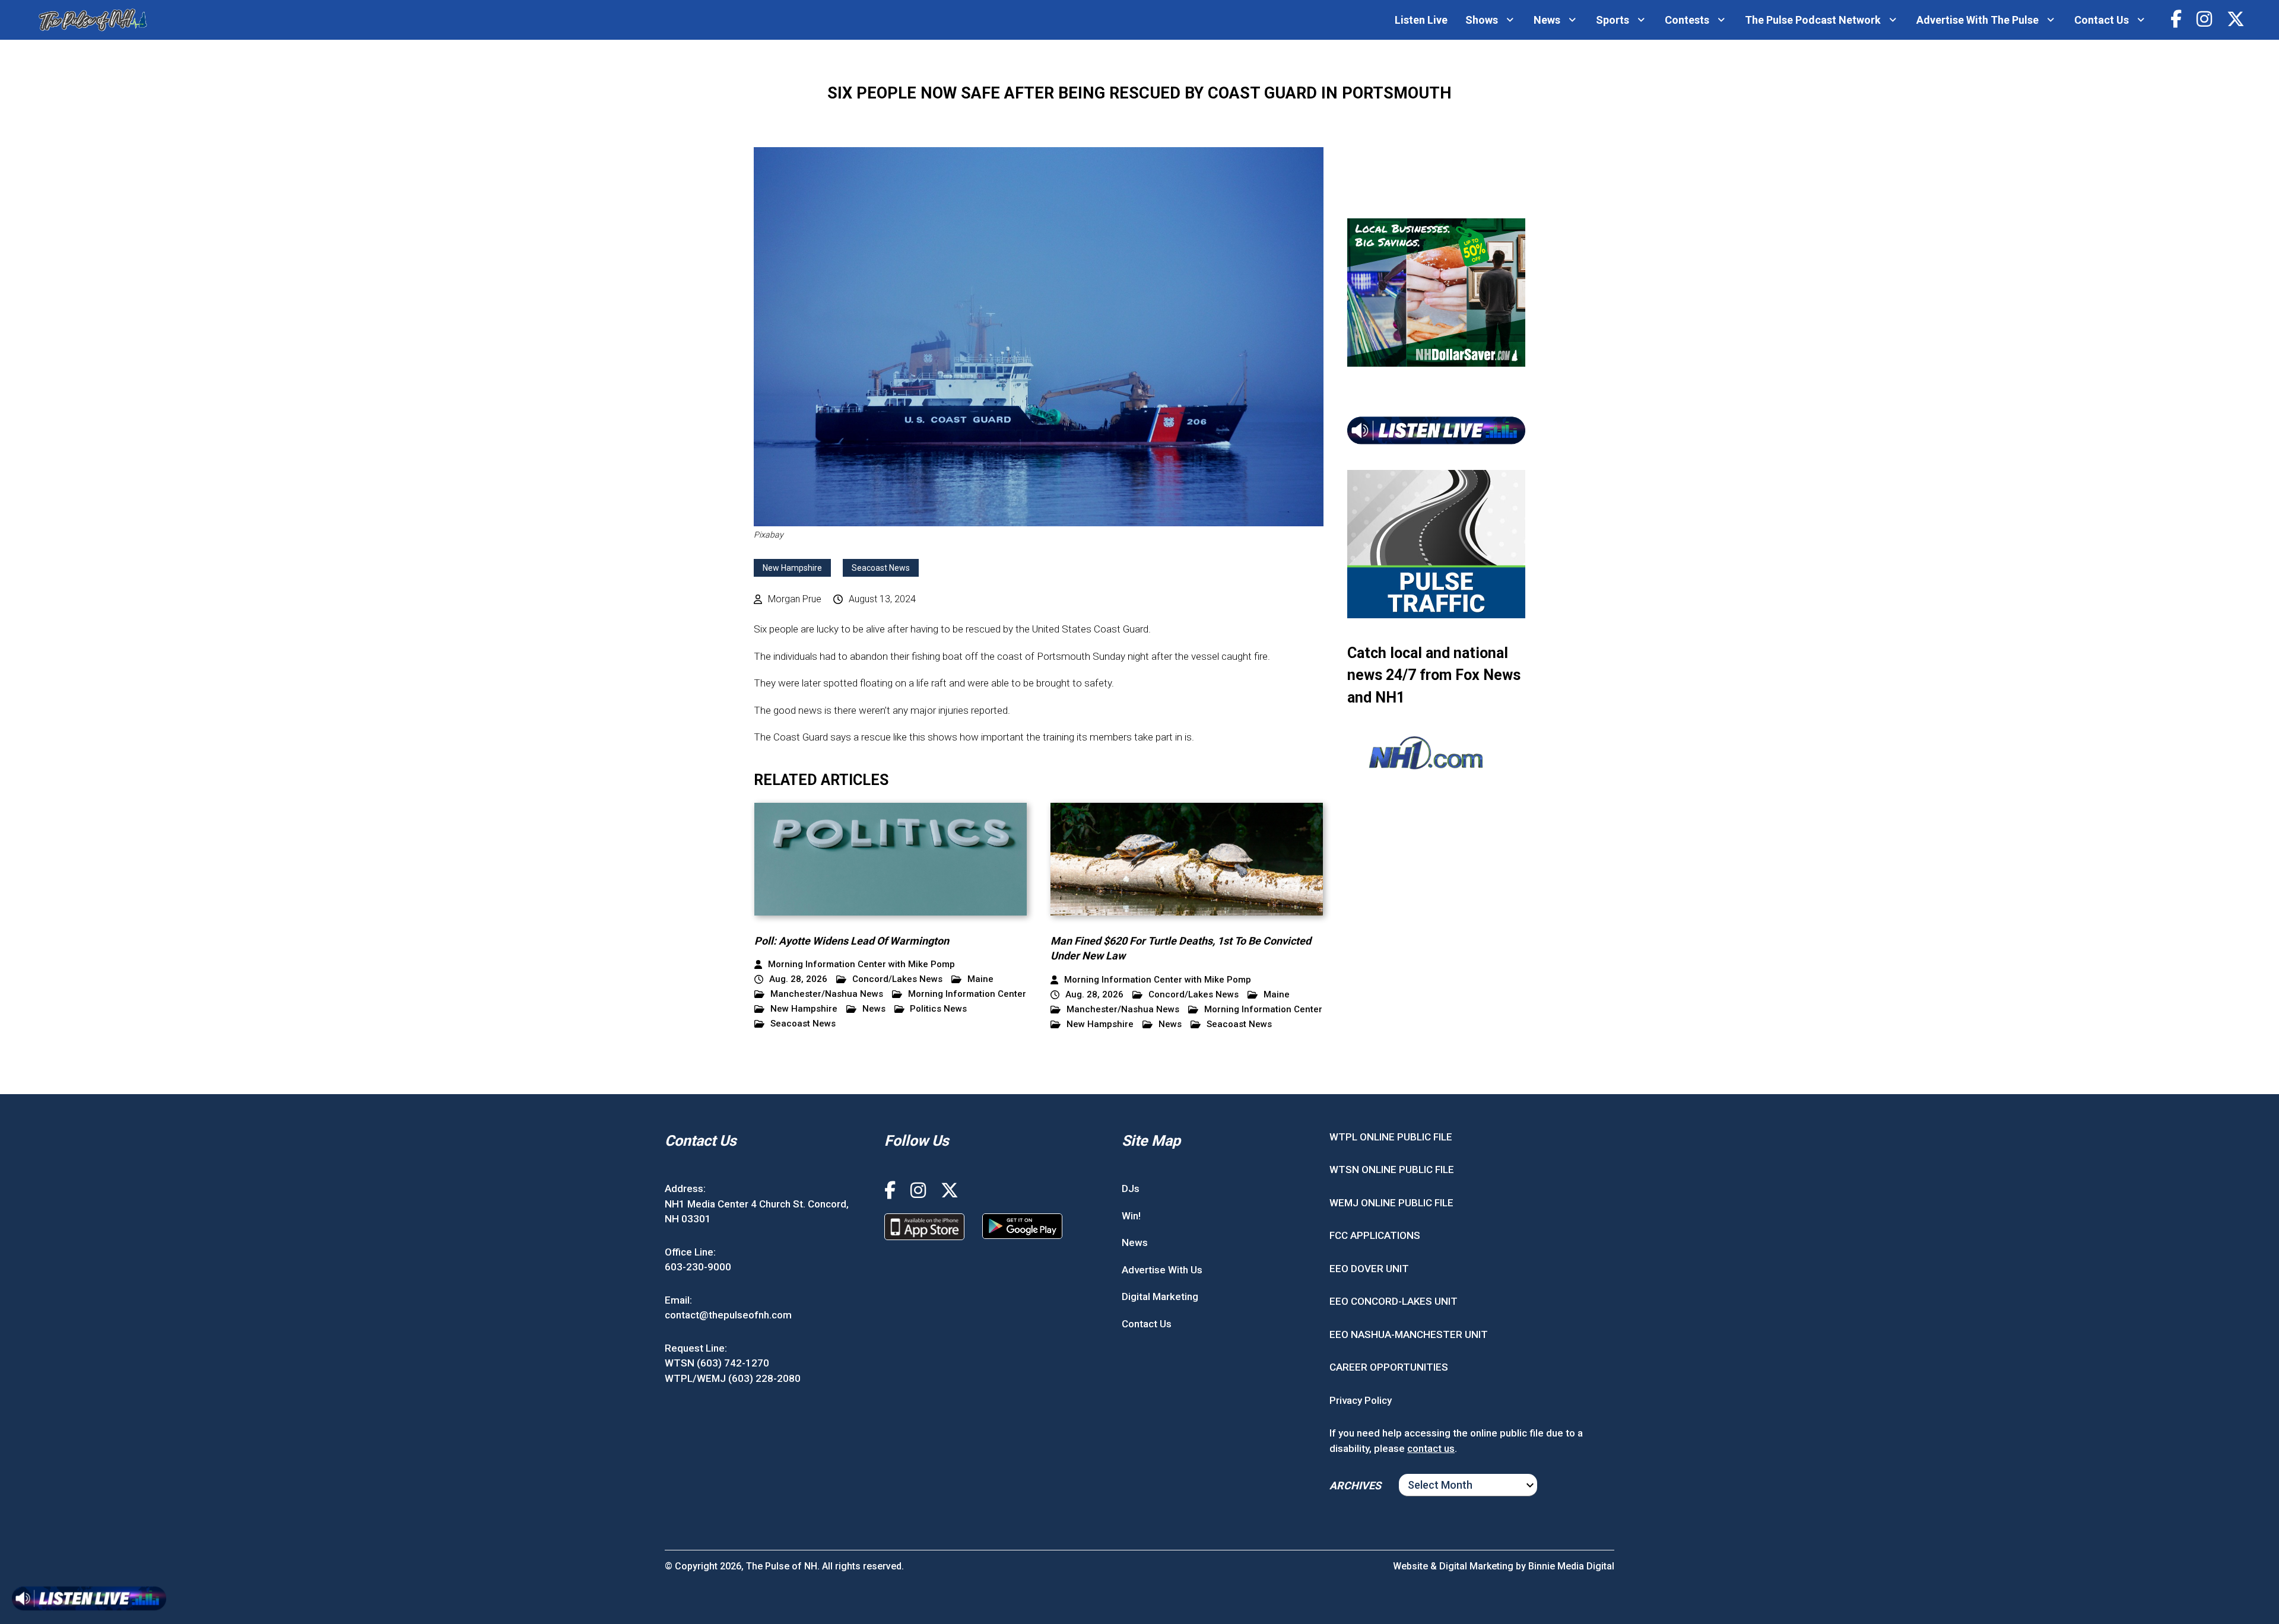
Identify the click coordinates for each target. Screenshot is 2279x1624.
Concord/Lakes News (897, 979)
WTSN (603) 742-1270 (717, 1363)
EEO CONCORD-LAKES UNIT (1394, 1301)
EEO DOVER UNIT (1369, 1269)
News (1547, 20)
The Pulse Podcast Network (1813, 20)
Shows (1482, 20)
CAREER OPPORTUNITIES (1389, 1367)
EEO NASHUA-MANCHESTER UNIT (1409, 1334)
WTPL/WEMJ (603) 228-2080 (733, 1378)
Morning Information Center (967, 994)
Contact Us (2102, 20)
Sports (1613, 20)
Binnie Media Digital (1571, 1566)
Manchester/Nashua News (827, 994)
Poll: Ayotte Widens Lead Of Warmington (852, 941)
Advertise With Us (1162, 1270)
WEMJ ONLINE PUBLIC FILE (1391, 1203)
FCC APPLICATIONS (1375, 1235)
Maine (980, 979)
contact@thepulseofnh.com (728, 1315)
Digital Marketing (1160, 1296)
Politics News (938, 1009)
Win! (1131, 1216)
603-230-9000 (698, 1267)
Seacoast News (881, 568)
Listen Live (1421, 20)
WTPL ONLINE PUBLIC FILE (1391, 1137)
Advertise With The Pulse (1978, 20)
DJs (1131, 1188)
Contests (1687, 20)
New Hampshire (792, 568)
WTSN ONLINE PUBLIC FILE (1392, 1169)
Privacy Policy (1361, 1400)
